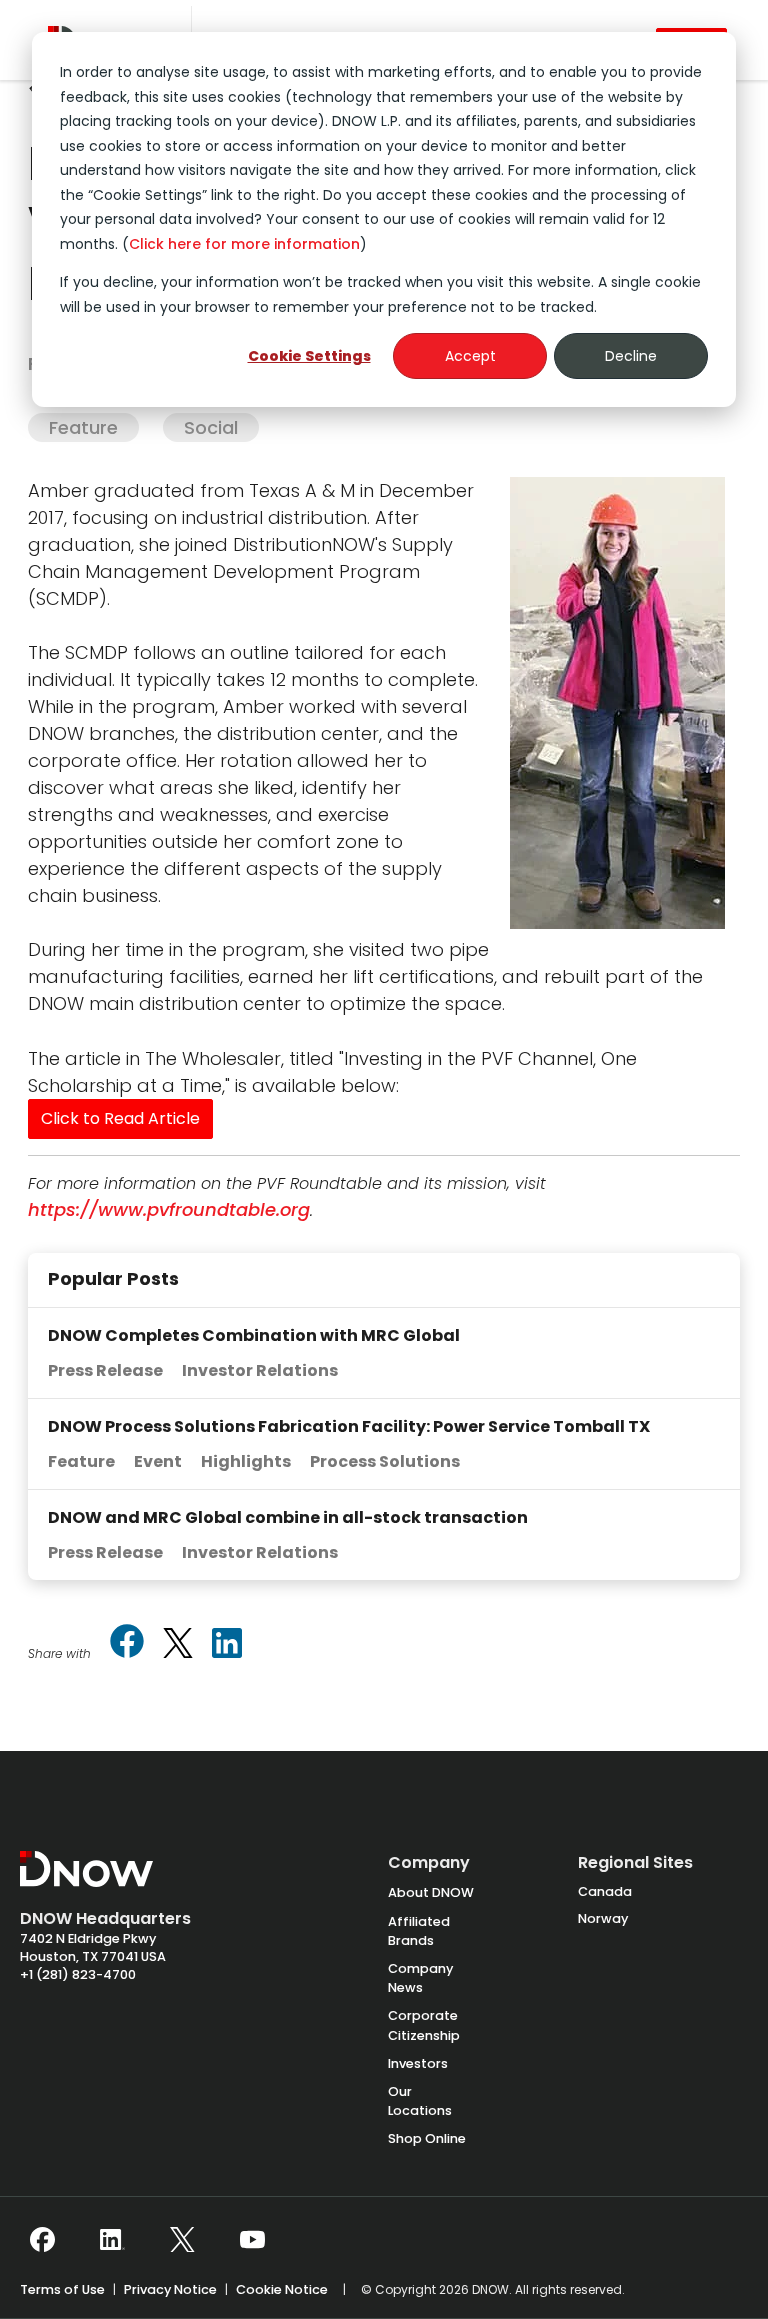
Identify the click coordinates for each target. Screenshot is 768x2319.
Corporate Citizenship (424, 2025)
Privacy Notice (170, 2289)
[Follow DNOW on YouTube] (252, 2240)
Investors (418, 2063)
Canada (605, 1891)
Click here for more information (244, 244)
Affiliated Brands (419, 1931)
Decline (631, 356)
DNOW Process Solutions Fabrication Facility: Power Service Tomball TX (349, 1426)
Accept (470, 356)
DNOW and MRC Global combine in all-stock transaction (288, 1517)
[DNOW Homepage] (86, 1879)
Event (158, 1461)
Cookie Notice (282, 2289)
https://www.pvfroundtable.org (169, 1209)
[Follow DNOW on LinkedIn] (112, 2240)
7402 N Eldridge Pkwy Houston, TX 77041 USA (93, 1947)
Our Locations (420, 2101)
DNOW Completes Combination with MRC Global (254, 1335)
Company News (420, 1978)
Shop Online (427, 2138)
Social (211, 427)
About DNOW (431, 1892)
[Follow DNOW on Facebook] (42, 2240)
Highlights (246, 1461)
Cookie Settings (309, 356)
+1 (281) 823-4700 (78, 1974)
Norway (603, 1918)
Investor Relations (260, 1370)
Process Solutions (385, 1461)
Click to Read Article (120, 1118)
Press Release (105, 1370)
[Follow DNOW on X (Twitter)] (182, 2240)
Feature (83, 427)
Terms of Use (62, 2289)
